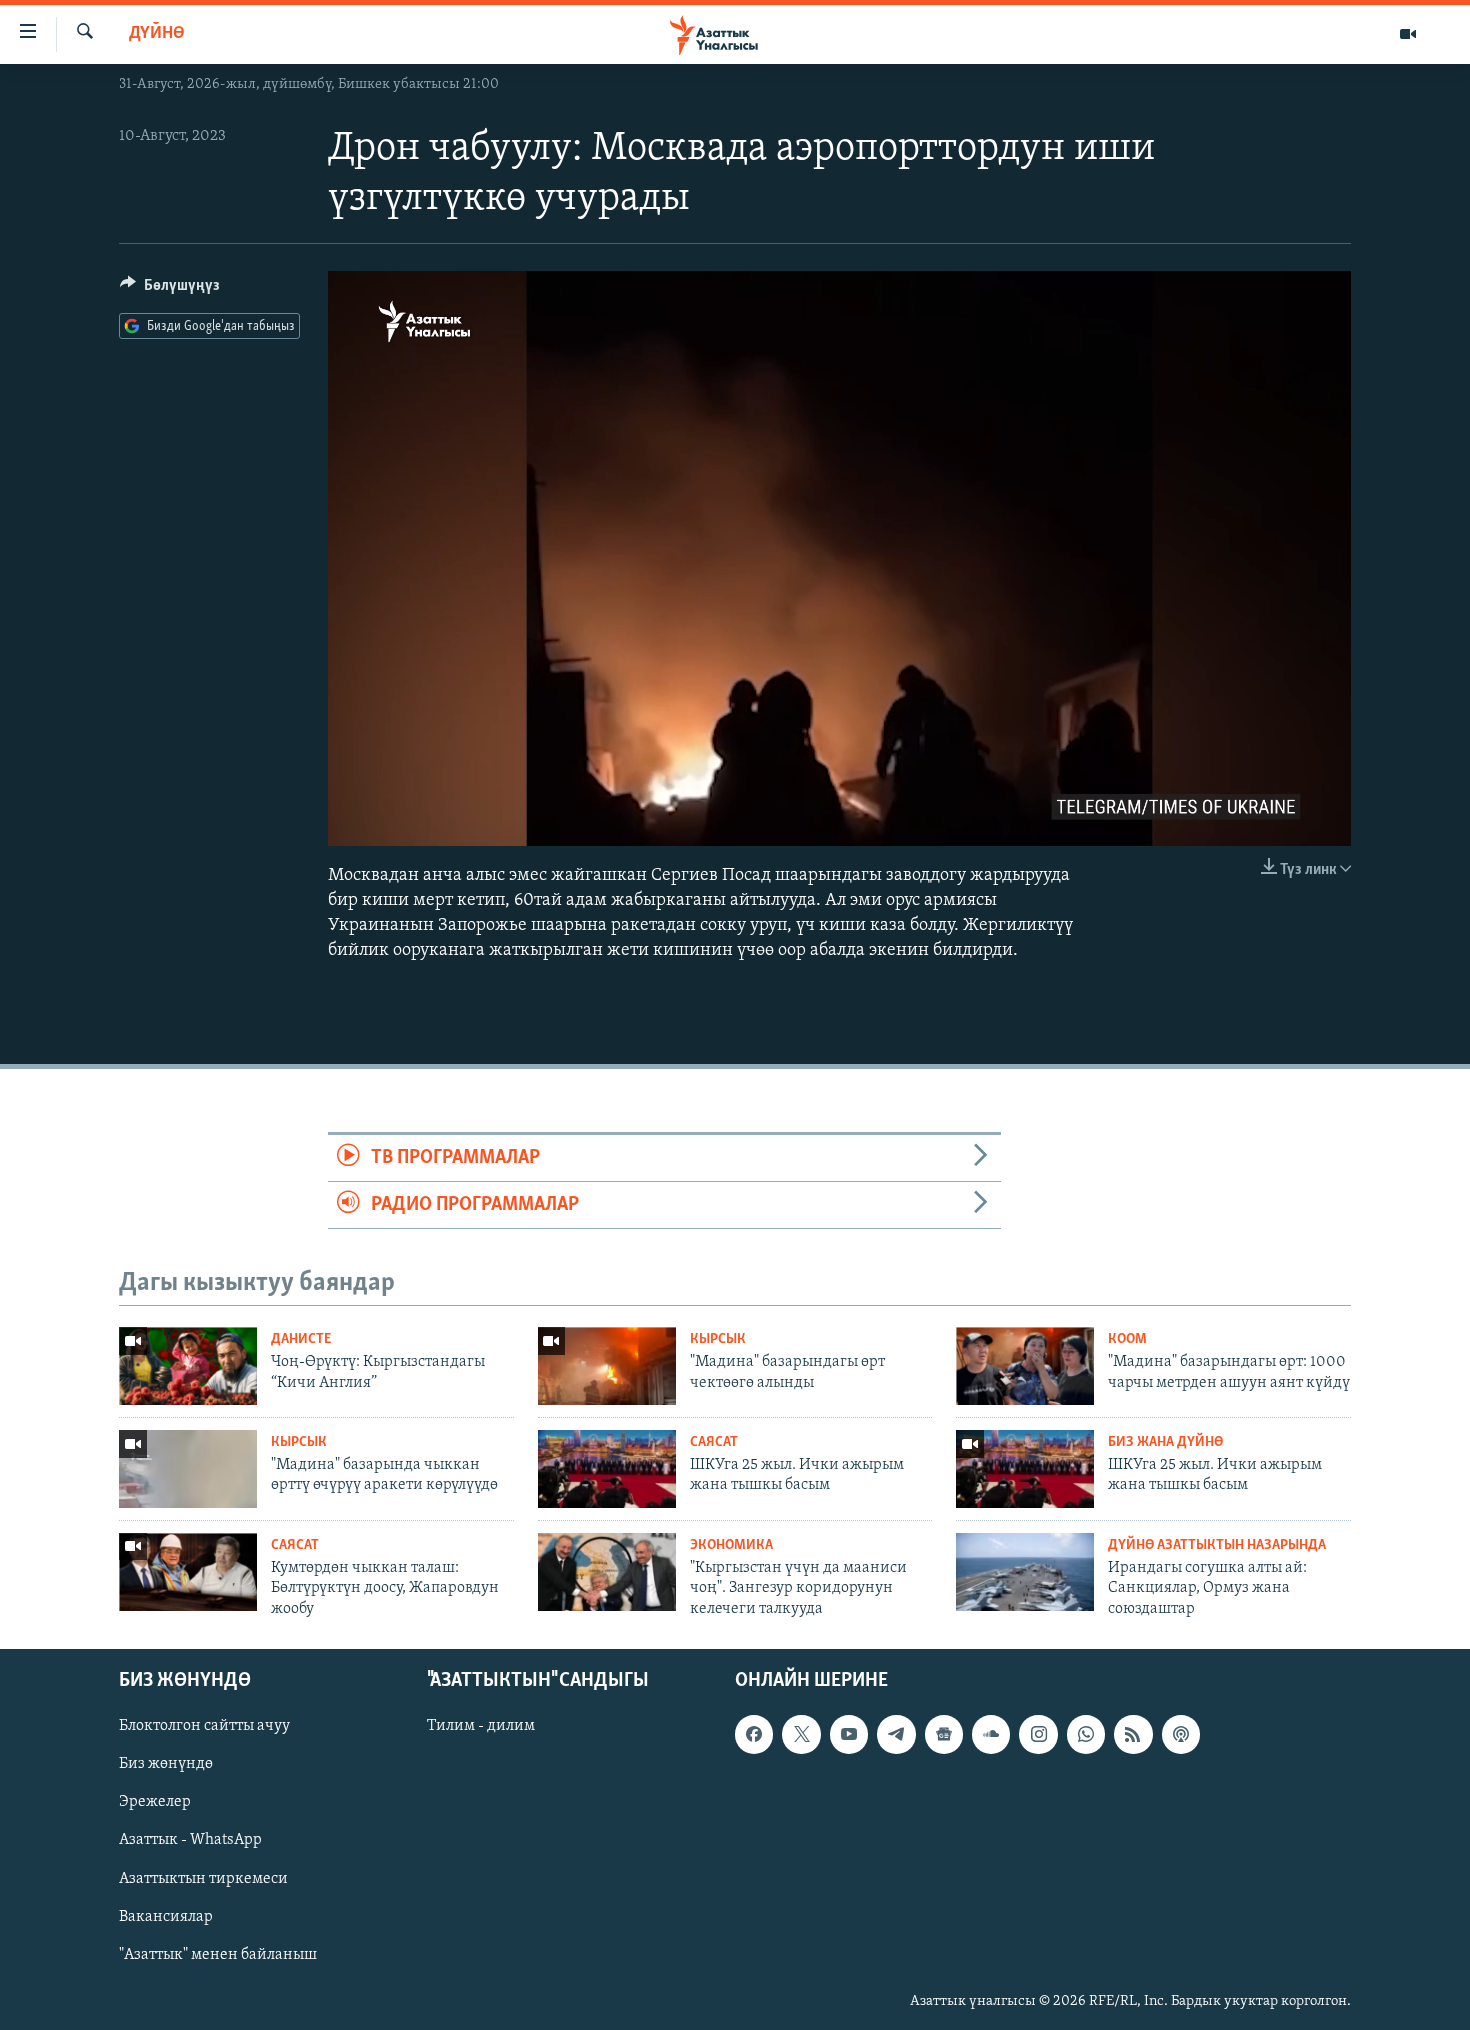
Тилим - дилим (481, 1726)
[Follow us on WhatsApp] (1086, 1734)
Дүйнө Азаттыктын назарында (1217, 1545)
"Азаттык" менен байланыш (218, 1955)
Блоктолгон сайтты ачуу (204, 1726)
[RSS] (1133, 1734)
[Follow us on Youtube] (849, 1734)
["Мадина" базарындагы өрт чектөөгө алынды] (607, 1366)
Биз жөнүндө (166, 1764)
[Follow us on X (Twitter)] (801, 1734)
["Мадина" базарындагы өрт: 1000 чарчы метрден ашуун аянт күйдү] (1025, 1366)
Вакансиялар (166, 1917)
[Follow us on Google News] (944, 1734)
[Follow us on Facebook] (754, 1734)
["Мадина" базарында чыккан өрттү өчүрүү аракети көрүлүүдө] (188, 1469)
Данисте (301, 1339)
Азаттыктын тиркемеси (203, 1878)
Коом (1127, 1339)
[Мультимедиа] (1408, 34)
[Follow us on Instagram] (1038, 1734)
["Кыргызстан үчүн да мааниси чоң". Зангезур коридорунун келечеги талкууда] (607, 1572)
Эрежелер (155, 1802)
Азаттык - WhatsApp (190, 1840)
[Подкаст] (1181, 1734)
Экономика (731, 1545)
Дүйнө (157, 34)
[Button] (170, 290)
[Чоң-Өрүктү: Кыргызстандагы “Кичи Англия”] (188, 1366)
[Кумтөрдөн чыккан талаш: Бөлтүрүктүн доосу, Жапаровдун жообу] (188, 1572)
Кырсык (718, 1339)
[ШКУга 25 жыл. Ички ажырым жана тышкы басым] (607, 1469)
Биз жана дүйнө (1165, 1442)
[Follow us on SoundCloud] (991, 1734)
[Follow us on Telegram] (896, 1734)
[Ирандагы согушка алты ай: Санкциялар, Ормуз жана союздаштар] (1025, 1572)
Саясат (714, 1442)
